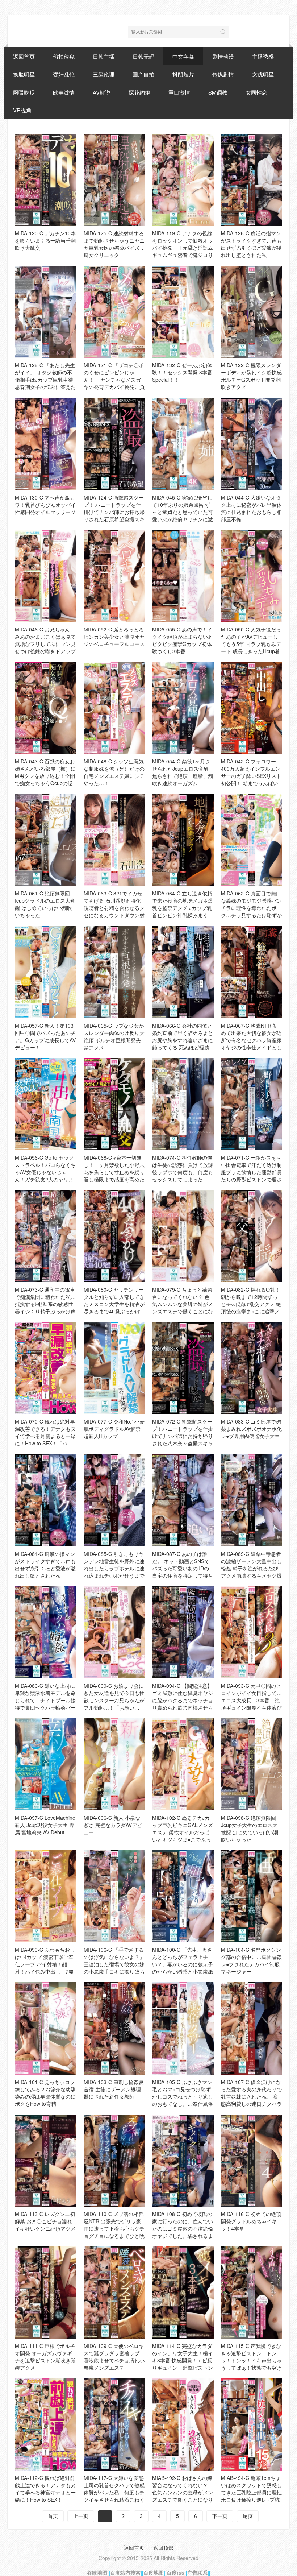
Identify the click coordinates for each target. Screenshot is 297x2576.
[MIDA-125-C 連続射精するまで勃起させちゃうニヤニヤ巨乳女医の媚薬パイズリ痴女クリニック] (114, 180)
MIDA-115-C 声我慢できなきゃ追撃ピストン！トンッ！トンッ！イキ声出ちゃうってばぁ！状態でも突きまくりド (251, 2360)
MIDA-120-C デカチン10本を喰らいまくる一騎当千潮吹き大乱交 (45, 240)
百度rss (175, 2572)
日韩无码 (143, 56)
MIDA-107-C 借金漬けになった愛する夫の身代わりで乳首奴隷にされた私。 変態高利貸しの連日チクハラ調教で (251, 2096)
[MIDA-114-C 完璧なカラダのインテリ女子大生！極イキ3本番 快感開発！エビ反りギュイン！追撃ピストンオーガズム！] (183, 2293)
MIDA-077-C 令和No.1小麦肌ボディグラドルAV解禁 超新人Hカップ (114, 1429)
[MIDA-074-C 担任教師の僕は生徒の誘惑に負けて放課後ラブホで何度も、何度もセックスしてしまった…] (183, 1104)
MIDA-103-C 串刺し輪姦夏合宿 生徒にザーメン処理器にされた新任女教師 (114, 2089)
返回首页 (24, 56)
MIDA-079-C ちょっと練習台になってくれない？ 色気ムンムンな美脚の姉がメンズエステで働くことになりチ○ (183, 1304)
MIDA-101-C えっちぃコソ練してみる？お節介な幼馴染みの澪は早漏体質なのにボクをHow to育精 (45, 2093)
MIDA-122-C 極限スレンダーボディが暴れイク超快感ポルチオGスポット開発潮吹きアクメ (251, 376)
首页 (53, 2516)
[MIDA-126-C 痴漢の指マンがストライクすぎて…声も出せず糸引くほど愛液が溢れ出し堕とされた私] (252, 180)
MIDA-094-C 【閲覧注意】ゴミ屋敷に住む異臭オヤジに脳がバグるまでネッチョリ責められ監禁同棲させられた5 (183, 1700)
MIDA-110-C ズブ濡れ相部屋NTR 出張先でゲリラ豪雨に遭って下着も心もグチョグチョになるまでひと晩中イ (114, 2228)
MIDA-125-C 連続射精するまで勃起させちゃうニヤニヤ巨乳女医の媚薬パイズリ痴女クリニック (114, 244)
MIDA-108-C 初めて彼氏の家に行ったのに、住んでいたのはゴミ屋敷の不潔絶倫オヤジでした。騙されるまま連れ (183, 2228)
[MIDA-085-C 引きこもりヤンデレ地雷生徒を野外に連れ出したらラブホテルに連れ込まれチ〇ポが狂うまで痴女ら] (114, 1500)
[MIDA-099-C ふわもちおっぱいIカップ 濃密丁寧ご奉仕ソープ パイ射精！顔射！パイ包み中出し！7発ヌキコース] (46, 1896)
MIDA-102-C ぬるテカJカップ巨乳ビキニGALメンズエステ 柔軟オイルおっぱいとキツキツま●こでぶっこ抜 (183, 1832)
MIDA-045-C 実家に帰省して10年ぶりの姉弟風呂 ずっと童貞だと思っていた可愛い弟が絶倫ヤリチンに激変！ (183, 512)
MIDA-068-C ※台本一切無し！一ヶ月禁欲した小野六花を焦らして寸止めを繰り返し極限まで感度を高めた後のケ (114, 1172)
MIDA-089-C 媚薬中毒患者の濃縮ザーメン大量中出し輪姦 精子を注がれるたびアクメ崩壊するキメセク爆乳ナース (251, 1568)
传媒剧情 (223, 74)
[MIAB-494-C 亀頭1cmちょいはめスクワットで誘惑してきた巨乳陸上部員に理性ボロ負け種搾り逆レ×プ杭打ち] (252, 2424)
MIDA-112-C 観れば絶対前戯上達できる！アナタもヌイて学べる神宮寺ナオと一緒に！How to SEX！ (45, 2489)
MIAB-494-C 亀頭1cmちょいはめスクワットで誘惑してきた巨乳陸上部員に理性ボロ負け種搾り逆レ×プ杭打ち (251, 2492)
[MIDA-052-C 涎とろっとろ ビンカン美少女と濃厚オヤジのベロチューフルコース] (114, 576)
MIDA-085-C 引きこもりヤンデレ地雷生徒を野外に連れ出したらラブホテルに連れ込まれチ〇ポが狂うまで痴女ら (114, 1568)
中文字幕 (183, 56)
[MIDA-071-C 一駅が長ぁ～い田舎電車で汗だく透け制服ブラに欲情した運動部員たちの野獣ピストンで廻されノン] (252, 1104)
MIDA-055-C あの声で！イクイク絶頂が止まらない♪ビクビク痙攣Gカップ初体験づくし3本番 (182, 640)
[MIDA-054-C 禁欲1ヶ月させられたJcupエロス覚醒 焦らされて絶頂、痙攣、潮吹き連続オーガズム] (183, 708)
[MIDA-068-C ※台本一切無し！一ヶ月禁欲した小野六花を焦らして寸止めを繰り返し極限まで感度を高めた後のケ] (114, 1104)
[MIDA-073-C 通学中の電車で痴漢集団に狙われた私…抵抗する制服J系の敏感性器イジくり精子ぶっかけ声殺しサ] (46, 1236)
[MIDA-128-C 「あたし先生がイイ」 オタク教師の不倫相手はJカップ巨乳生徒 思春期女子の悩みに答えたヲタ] (46, 312)
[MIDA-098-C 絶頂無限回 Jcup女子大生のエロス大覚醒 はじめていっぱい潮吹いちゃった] (252, 1764)
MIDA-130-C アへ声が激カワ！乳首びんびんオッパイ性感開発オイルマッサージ (45, 505)
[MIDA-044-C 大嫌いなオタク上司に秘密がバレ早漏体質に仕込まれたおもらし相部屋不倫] (252, 444)
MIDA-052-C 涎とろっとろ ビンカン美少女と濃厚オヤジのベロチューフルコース (114, 637)
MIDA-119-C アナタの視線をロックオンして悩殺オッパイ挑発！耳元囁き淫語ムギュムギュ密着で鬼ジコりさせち (183, 248)
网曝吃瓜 (24, 92)
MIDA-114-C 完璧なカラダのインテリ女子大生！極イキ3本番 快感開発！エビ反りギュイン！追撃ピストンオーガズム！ (183, 2360)
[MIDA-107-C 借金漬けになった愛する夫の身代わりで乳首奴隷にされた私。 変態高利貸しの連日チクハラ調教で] (252, 2028)
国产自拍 (143, 74)
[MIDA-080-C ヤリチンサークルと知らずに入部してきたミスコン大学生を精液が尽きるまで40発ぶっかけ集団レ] (114, 1236)
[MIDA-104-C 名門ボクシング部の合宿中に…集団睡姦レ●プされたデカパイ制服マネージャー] (252, 1896)
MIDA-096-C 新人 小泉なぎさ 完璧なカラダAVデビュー (113, 1825)
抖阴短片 (183, 74)
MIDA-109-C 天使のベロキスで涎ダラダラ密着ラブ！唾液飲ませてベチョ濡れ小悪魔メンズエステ (114, 2357)
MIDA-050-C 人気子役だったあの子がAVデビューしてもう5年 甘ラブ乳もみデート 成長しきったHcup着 (251, 640)
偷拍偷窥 (64, 56)
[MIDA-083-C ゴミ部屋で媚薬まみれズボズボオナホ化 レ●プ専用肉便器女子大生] (252, 1368)
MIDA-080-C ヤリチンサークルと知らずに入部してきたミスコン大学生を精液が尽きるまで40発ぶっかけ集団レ (114, 1304)
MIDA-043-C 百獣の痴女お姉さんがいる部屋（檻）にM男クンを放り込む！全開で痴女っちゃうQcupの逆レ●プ (45, 776)
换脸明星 (24, 74)
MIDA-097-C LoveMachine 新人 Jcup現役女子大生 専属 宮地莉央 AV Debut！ (45, 1825)
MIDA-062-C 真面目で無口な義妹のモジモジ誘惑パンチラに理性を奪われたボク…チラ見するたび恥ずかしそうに (251, 908)
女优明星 (263, 74)
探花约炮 (139, 92)
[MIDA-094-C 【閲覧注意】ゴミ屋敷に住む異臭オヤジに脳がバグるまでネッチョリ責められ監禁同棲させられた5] (183, 1632)
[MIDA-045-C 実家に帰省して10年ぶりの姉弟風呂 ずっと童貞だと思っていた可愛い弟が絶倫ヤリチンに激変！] (183, 444)
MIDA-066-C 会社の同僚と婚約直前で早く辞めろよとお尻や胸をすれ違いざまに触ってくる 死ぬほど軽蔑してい (183, 1040)
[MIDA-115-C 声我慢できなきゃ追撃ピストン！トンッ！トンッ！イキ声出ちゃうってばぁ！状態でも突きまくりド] (252, 2293)
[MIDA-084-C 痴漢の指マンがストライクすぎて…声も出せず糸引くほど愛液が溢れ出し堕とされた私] (46, 1500)
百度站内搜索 (125, 2572)
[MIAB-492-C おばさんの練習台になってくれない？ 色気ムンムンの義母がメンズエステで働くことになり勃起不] (183, 2424)
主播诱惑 (263, 56)
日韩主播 (104, 56)
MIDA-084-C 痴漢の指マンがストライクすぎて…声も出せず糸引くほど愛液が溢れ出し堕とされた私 (45, 1565)
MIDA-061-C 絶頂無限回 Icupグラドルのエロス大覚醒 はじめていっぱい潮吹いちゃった (45, 904)
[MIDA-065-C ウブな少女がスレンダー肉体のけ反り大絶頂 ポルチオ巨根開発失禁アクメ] (114, 972)
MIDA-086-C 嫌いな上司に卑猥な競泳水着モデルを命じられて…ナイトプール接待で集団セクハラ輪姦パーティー (45, 1700)
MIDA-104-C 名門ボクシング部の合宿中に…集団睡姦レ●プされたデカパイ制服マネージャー (251, 1960)
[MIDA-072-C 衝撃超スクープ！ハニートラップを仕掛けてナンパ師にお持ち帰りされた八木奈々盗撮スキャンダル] (183, 1368)
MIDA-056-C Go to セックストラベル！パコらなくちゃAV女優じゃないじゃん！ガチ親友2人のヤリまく (45, 1172)
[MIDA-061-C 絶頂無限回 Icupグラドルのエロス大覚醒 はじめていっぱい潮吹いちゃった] (46, 840)
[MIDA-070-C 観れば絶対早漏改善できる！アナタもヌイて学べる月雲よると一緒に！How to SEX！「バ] (46, 1368)
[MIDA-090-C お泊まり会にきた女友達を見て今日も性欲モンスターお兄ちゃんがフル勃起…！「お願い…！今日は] (114, 1632)
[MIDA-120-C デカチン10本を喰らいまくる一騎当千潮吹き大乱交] (46, 180)
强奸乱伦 (64, 74)
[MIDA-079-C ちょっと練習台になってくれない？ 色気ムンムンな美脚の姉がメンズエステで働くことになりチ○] (183, 1236)
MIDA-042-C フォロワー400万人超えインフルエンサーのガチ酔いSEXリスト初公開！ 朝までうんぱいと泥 (251, 776)
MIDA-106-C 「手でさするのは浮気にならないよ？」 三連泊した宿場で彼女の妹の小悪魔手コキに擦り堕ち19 (114, 1964)
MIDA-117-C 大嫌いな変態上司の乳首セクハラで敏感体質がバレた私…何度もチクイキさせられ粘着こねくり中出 (114, 2492)
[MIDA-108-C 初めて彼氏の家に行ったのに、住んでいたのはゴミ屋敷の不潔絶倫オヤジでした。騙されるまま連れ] (183, 2161)
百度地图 (154, 2572)
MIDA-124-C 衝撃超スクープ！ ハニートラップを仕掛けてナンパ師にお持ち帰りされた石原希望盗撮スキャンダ (114, 512)
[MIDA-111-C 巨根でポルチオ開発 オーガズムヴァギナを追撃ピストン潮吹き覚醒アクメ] (46, 2293)
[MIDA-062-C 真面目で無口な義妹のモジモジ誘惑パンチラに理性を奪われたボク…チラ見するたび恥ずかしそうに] (252, 840)
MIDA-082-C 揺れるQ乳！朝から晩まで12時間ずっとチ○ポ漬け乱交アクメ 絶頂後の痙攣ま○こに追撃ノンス (251, 1304)
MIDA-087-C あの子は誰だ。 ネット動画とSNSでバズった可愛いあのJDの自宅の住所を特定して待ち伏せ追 (183, 1568)
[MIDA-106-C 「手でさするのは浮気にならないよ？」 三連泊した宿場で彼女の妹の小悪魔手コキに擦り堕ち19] (114, 1896)
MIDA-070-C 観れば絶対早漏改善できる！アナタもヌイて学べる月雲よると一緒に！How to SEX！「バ (45, 1432)
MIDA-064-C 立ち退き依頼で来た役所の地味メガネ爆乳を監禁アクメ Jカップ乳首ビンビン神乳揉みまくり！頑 (183, 908)
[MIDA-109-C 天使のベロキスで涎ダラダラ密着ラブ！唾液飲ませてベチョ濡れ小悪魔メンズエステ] (114, 2293)
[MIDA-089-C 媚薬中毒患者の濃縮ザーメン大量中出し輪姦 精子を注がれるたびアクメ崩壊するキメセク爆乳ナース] (252, 1500)
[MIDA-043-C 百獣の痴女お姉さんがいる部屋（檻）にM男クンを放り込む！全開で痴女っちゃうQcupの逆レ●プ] (46, 708)
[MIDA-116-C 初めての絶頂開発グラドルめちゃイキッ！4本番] (252, 2161)
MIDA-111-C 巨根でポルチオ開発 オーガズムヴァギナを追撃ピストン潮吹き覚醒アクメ (45, 2357)
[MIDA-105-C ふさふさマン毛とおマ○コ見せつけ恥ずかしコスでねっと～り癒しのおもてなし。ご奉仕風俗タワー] (183, 2028)
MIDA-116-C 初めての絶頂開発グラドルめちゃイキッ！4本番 (251, 2221)
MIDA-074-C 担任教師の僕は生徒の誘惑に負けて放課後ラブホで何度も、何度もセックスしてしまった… (183, 1168)
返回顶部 (163, 2547)
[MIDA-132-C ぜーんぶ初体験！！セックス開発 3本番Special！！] (183, 312)
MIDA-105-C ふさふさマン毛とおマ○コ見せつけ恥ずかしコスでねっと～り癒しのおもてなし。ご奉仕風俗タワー (183, 2096)
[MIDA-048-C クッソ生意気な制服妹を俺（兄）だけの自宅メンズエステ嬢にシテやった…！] (114, 708)
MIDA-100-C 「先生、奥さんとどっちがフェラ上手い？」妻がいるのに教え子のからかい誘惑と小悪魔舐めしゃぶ (183, 1964)
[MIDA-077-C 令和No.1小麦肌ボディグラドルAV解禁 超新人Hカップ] (114, 1368)
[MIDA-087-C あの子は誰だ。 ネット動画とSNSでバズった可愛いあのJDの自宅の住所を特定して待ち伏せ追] (183, 1500)
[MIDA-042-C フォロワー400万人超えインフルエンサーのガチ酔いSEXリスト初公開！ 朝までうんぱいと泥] (252, 708)
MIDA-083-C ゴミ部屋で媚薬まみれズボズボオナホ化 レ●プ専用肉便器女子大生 (251, 1429)
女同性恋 (256, 92)
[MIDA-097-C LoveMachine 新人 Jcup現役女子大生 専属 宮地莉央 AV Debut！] (46, 1764)
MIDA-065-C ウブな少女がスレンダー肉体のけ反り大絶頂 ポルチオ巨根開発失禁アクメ (114, 1036)
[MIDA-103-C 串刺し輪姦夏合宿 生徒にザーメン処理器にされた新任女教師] (114, 2028)
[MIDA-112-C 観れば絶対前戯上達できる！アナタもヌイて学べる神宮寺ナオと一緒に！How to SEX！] (46, 2424)
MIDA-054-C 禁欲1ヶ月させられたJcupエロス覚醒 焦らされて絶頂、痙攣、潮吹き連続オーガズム (183, 772)
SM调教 (218, 92)
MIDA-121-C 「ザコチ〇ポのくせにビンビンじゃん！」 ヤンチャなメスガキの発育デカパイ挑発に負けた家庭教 (114, 380)
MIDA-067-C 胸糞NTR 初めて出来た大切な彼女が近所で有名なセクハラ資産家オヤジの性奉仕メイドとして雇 (251, 1040)
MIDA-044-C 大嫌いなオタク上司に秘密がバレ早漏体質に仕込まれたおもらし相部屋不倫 (251, 508)
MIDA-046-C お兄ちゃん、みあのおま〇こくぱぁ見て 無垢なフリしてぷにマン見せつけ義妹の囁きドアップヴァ (45, 644)
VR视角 (22, 110)
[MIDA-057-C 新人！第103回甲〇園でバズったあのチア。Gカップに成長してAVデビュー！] (46, 972)
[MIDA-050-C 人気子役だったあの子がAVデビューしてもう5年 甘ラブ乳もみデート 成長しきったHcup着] (252, 576)
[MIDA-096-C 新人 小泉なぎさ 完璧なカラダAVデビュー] (114, 1764)
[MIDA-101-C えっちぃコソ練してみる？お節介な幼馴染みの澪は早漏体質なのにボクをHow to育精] (46, 2028)
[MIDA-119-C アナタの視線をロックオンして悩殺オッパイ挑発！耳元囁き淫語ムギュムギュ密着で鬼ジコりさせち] (183, 180)
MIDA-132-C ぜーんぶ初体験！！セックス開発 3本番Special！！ (182, 372)
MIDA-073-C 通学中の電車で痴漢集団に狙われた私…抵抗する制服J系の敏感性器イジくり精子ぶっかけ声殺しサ (45, 1304)
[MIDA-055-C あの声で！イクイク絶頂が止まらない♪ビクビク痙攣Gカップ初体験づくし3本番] (183, 576)
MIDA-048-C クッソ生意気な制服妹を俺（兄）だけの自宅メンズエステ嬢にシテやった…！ (114, 772)
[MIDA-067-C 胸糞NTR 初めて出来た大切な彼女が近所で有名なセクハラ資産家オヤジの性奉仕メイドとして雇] (252, 972)
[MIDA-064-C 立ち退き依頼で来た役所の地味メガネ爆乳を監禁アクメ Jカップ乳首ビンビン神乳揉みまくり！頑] (183, 840)
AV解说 (102, 92)
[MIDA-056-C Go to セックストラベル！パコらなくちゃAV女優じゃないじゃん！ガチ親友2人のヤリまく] (46, 1104)
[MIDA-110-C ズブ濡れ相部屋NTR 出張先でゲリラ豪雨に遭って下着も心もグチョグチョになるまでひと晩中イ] (114, 2161)
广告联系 (197, 2572)
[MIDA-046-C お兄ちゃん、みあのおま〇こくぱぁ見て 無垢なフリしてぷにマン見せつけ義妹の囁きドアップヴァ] (46, 576)
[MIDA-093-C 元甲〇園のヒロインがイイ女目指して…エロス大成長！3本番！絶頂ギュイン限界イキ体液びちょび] (252, 1632)
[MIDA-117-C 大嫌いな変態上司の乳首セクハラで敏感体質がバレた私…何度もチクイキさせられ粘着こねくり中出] (114, 2424)
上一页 (81, 2516)
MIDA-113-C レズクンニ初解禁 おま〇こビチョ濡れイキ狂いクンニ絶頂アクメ (45, 2221)
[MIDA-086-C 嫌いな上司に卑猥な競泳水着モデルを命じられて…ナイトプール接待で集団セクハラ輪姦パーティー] (46, 1632)
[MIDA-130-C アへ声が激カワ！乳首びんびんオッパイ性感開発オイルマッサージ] (46, 444)
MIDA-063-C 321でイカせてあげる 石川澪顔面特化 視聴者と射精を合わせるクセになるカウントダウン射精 (114, 908)
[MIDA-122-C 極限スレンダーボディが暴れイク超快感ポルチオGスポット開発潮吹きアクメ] (252, 312)
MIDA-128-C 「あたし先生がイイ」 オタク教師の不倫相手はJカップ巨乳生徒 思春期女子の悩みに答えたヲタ (45, 380)
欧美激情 (64, 92)
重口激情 (179, 92)
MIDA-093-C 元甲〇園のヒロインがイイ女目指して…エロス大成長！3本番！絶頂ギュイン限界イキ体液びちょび (251, 1700)
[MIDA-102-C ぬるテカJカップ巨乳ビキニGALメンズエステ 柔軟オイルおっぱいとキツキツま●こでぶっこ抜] (183, 1764)
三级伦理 (104, 74)
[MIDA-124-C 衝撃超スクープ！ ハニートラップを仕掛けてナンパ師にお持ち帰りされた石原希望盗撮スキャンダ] (114, 444)
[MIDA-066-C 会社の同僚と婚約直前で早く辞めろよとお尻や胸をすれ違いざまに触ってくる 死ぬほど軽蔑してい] (183, 972)
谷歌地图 (97, 2572)
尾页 (248, 2516)
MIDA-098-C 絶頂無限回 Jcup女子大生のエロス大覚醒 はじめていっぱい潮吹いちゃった (250, 1829)
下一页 (220, 2516)
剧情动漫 (223, 56)
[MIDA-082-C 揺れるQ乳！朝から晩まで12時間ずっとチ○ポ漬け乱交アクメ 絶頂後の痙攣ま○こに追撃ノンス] (252, 1236)
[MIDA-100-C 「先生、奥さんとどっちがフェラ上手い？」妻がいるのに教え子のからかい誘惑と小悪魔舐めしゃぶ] (183, 1896)
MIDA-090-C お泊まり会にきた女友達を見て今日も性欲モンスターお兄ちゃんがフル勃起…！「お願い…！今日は (114, 1700)
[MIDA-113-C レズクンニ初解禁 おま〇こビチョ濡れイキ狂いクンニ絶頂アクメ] (46, 2161)
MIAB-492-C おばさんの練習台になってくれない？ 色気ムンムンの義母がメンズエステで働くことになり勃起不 (183, 2492)
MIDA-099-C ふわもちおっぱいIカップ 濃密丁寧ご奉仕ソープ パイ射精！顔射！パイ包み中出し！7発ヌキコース (45, 1964)
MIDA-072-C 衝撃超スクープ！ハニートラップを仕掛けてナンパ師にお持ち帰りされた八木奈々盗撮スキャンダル (183, 1436)
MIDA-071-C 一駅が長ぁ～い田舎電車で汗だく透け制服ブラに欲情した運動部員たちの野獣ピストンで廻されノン (251, 1172)
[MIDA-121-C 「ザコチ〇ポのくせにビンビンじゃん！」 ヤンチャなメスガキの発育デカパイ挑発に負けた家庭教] (114, 312)
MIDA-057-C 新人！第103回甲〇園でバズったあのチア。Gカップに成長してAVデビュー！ (45, 1036)
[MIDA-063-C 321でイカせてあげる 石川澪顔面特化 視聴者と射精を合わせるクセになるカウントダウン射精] (114, 840)
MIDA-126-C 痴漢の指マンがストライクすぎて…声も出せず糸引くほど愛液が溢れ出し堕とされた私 (251, 244)
